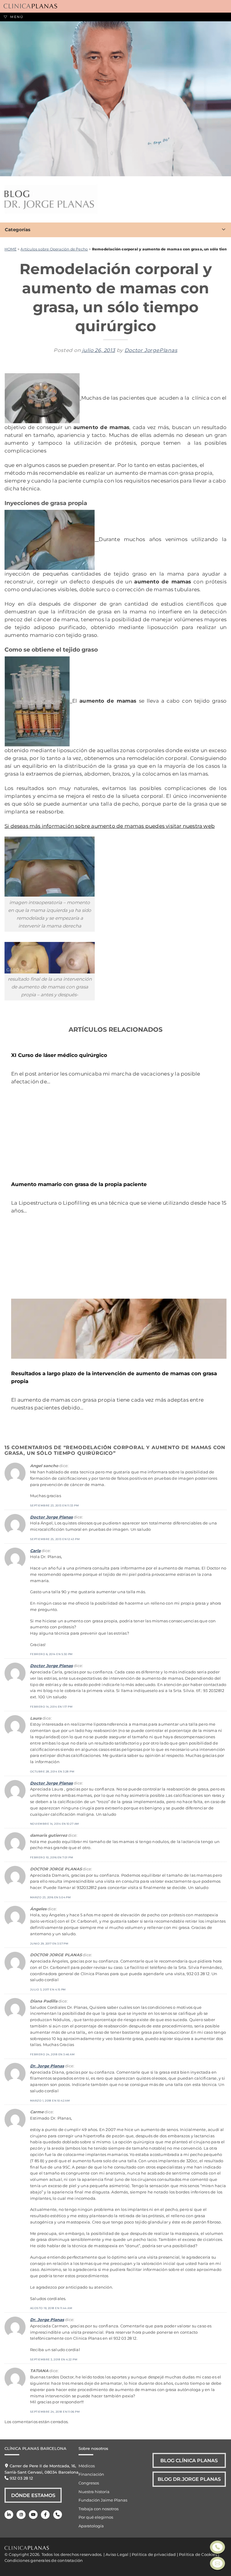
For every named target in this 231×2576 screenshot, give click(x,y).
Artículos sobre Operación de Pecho (54, 249)
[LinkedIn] (9, 2515)
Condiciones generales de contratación (44, 2560)
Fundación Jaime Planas (103, 2500)
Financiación (91, 2474)
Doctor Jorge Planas (51, 1517)
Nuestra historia (94, 2492)
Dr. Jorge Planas (47, 2066)
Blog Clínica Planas (189, 2460)
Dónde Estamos (33, 2495)
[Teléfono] (58, 2515)
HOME (11, 249)
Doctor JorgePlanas (151, 350)
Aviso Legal (117, 2554)
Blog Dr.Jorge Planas (189, 2479)
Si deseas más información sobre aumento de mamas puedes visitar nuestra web (110, 826)
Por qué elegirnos (96, 2517)
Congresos (89, 2483)
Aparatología (91, 2526)
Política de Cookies (198, 2554)
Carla (35, 1551)
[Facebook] (45, 2515)
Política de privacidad (154, 2554)
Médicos (87, 2466)
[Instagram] (21, 2515)
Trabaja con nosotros (99, 2509)
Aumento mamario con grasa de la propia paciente (79, 1184)
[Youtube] (33, 2515)
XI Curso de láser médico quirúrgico (59, 1055)
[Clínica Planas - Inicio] (30, 6)
